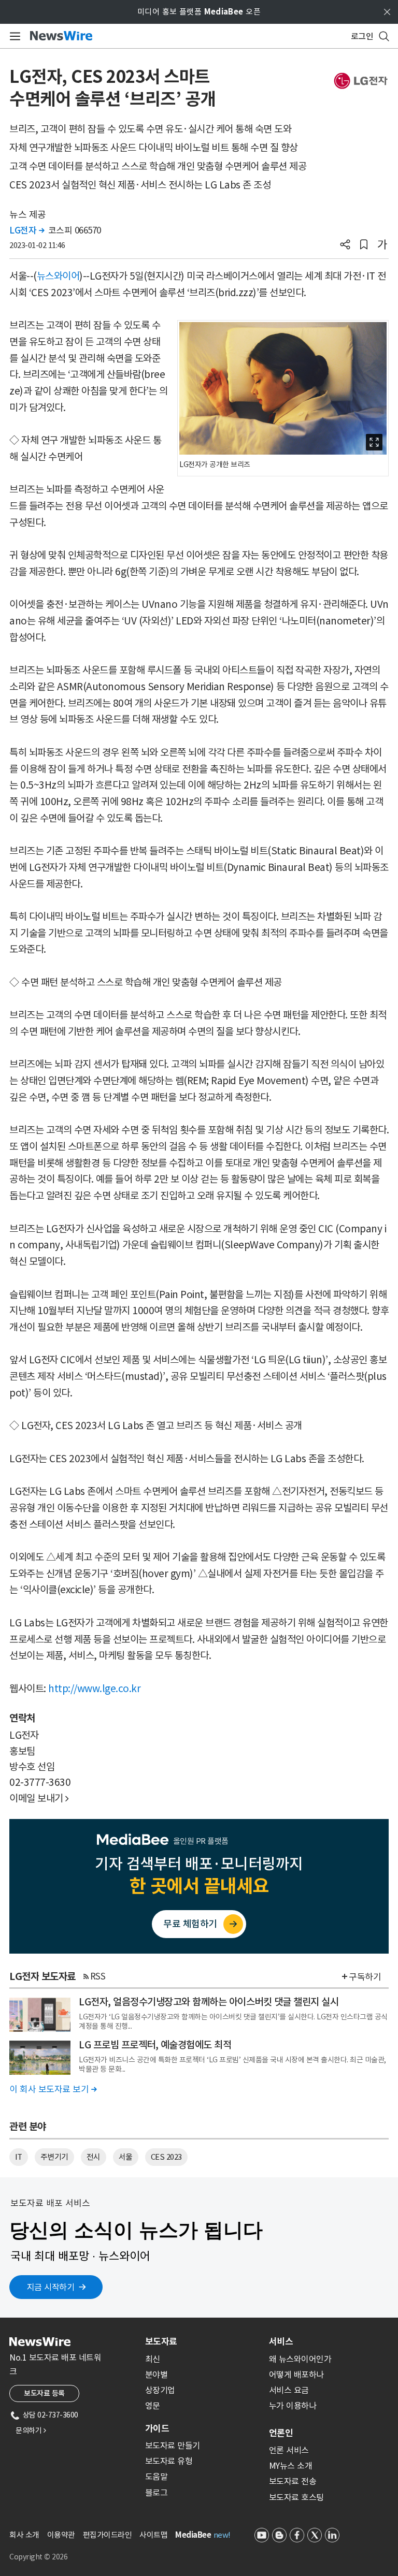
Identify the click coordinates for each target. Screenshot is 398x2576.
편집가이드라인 (108, 2535)
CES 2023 (166, 2157)
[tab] (203, 2341)
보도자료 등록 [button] (44, 2393)
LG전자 (27, 230)
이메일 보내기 (39, 1798)
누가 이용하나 (293, 2406)
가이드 (157, 2428)
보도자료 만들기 (173, 2446)
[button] (345, 245)
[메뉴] (13, 36)
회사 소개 (24, 2535)
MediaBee (193, 2535)
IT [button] (19, 2157)
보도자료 (161, 2341)
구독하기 (365, 1977)
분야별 (157, 2375)
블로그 (157, 2493)
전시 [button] (94, 2157)
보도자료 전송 (293, 2481)
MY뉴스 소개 (291, 2466)
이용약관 (61, 2535)
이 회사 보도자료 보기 (53, 2089)
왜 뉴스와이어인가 (300, 2359)
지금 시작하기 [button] (51, 2287)
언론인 (281, 2433)
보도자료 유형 (169, 2461)
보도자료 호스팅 (296, 2497)
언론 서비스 (289, 2450)
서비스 (281, 2341)
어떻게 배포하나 (296, 2375)
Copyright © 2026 (38, 2557)
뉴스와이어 (58, 276)
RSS (98, 1976)
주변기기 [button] (54, 2157)
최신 (153, 2359)
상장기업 (160, 2390)
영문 (153, 2406)
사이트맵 (153, 2535)
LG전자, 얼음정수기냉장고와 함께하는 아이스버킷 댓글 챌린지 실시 (209, 2002)
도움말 (157, 2477)
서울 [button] (126, 2157)
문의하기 (31, 2431)
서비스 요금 (289, 2390)
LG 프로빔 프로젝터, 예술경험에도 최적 (155, 2045)
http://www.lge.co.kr (94, 1689)
